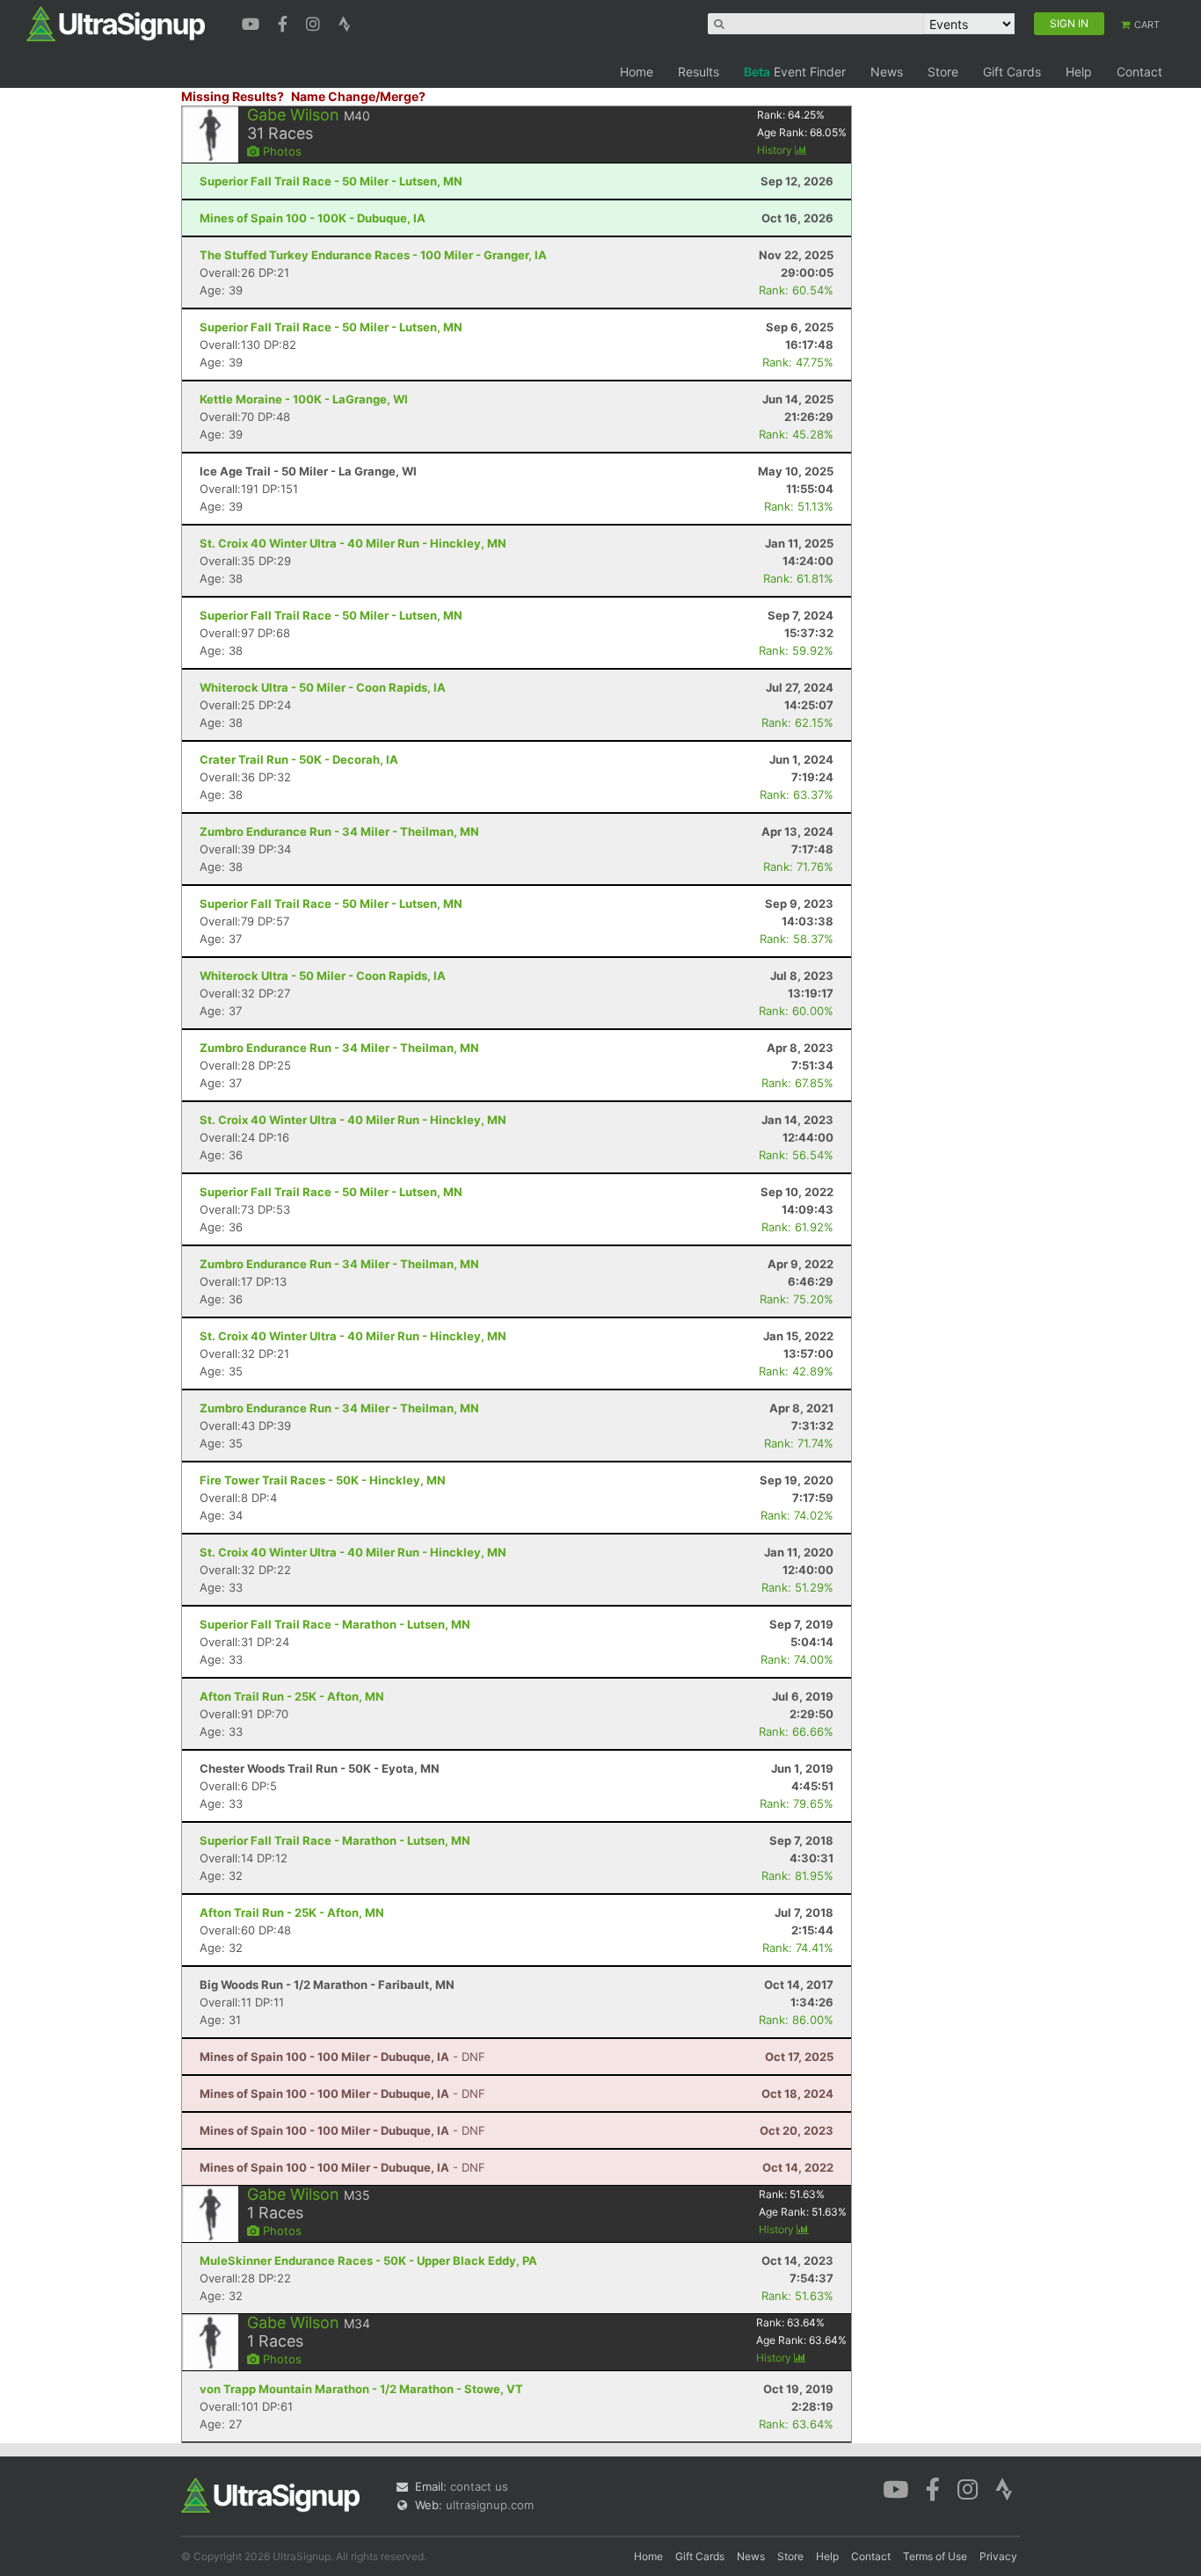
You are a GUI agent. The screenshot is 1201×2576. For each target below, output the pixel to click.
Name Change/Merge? (358, 96)
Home (637, 72)
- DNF (342, 2057)
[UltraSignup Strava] (345, 22)
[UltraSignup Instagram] (315, 22)
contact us (479, 2486)
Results (699, 72)
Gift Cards (1012, 72)
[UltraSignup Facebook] (285, 22)
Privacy (998, 2556)
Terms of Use (935, 2556)
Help (1079, 72)
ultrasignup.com (490, 2505)
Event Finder (795, 72)
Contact (1139, 72)
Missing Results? (233, 96)
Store (943, 72)
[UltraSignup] (116, 23)
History (776, 150)
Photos (280, 151)
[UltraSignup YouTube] (253, 22)
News (887, 72)
